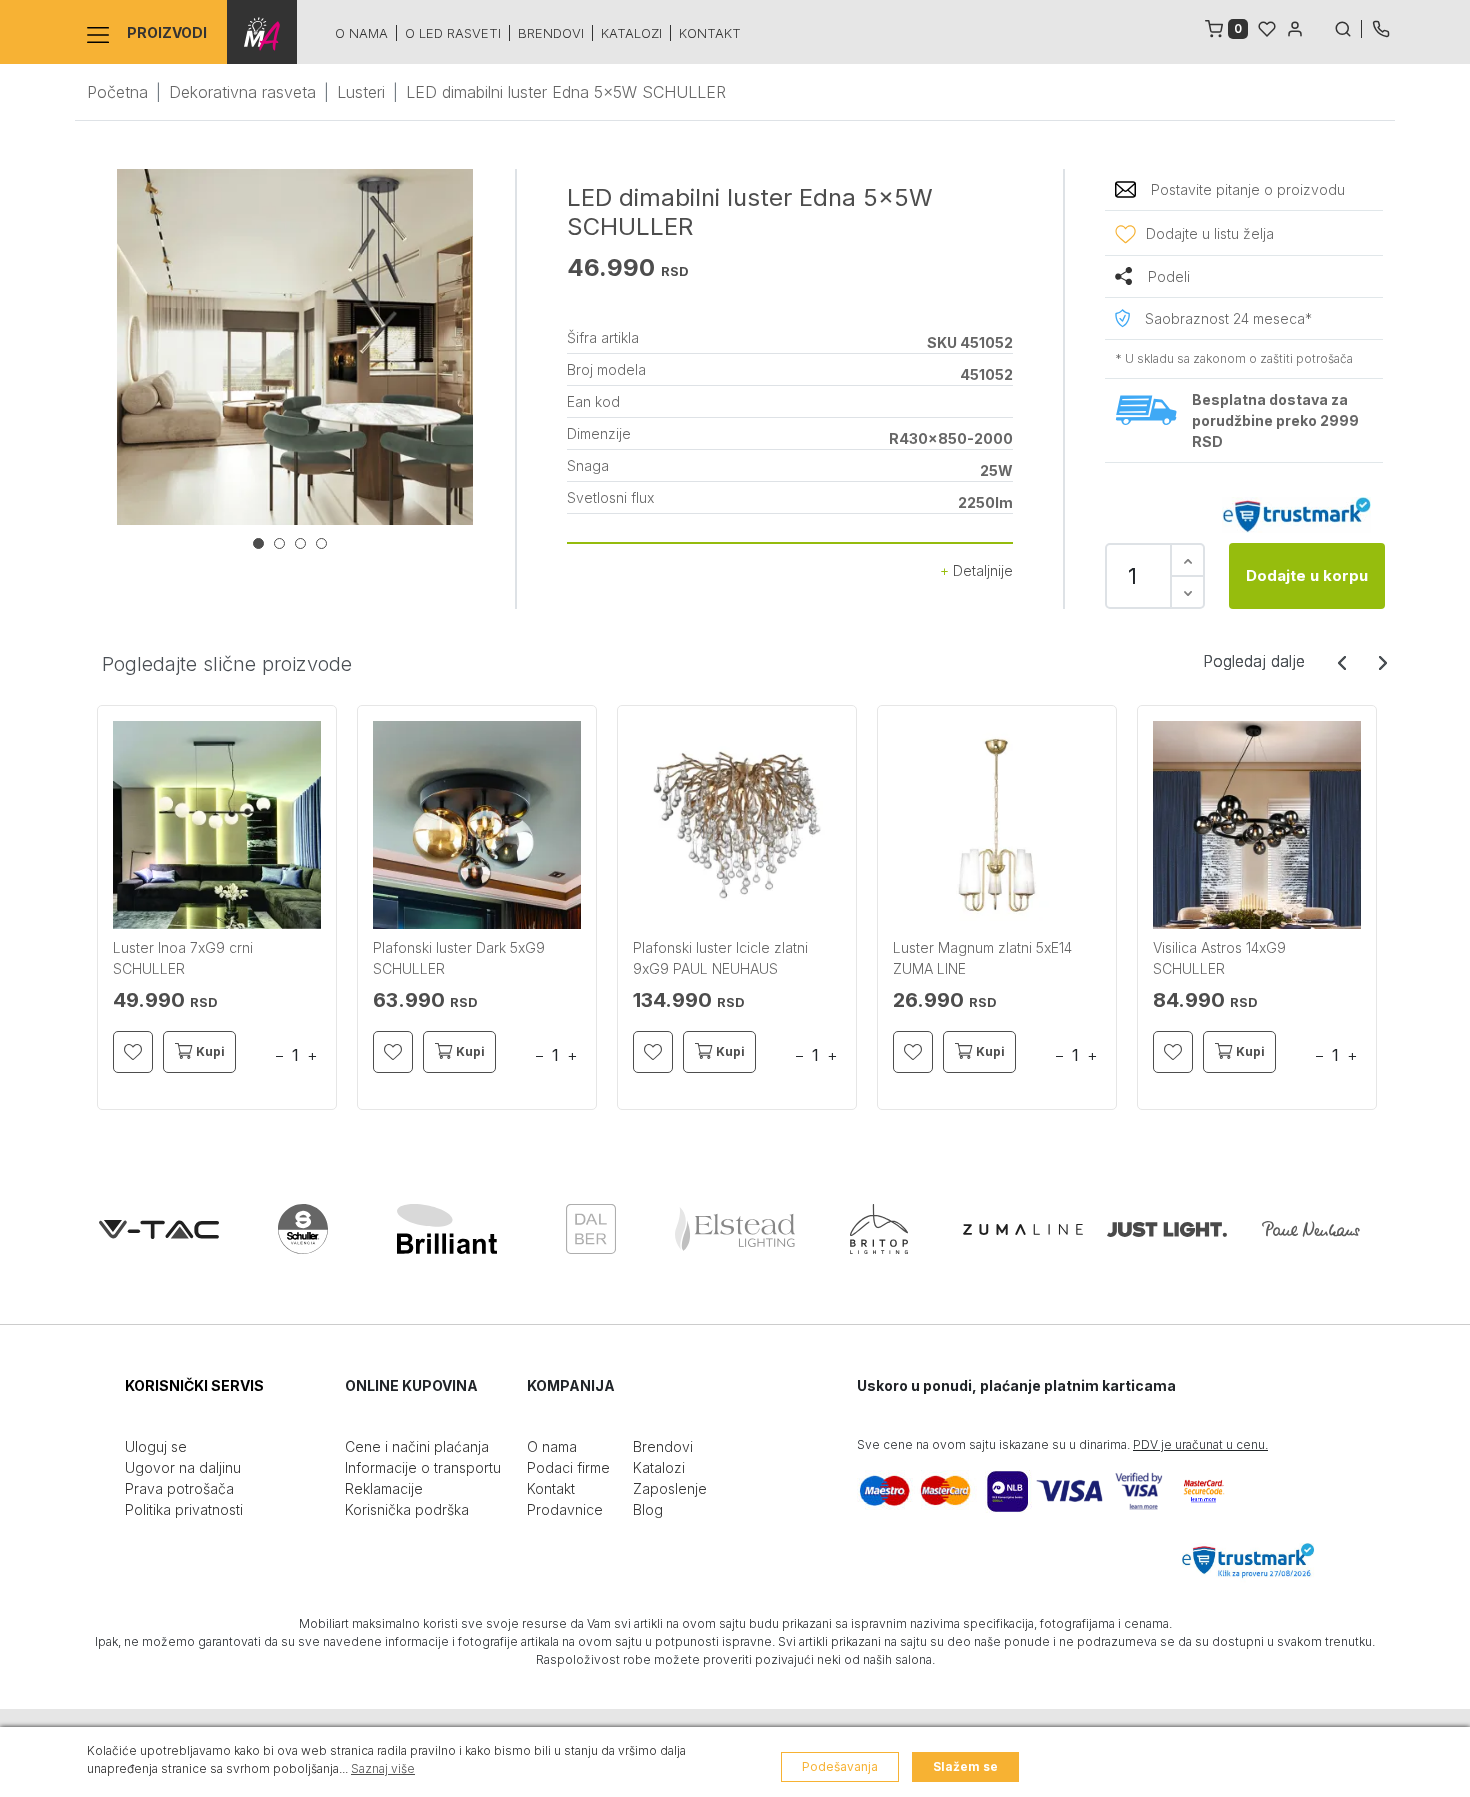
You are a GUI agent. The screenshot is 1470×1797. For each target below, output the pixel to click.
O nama (361, 33)
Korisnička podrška (407, 1509)
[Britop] (879, 1229)
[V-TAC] (159, 1229)
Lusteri (361, 92)
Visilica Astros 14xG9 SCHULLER (1219, 958)
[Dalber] (591, 1229)
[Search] (1348, 27)
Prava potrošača (179, 1488)
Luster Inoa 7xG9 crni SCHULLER (183, 958)
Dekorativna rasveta (242, 92)
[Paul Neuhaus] (1311, 1229)
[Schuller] (303, 1229)
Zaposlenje (670, 1488)
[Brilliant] (447, 1229)
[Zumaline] (1023, 1229)
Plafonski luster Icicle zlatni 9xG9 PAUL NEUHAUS (720, 958)
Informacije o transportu (423, 1467)
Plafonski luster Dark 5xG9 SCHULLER (459, 958)
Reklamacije (384, 1488)
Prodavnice (565, 1509)
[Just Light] (1167, 1229)
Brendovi (551, 33)
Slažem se (965, 1766)
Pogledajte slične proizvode (227, 664)
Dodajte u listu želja (1210, 233)
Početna (117, 92)
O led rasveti (453, 33)
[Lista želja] (1267, 27)
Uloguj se (156, 1446)
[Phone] (1381, 27)
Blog (648, 1509)
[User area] (1295, 27)
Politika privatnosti (184, 1509)
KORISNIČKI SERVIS (194, 1385)
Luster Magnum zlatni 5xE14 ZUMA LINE (982, 958)
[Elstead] (735, 1229)
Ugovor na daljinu (183, 1467)
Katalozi (631, 33)
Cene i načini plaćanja (417, 1446)
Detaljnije (981, 570)
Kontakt (710, 33)
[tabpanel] (295, 347)
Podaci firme (568, 1467)
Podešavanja (840, 1766)
